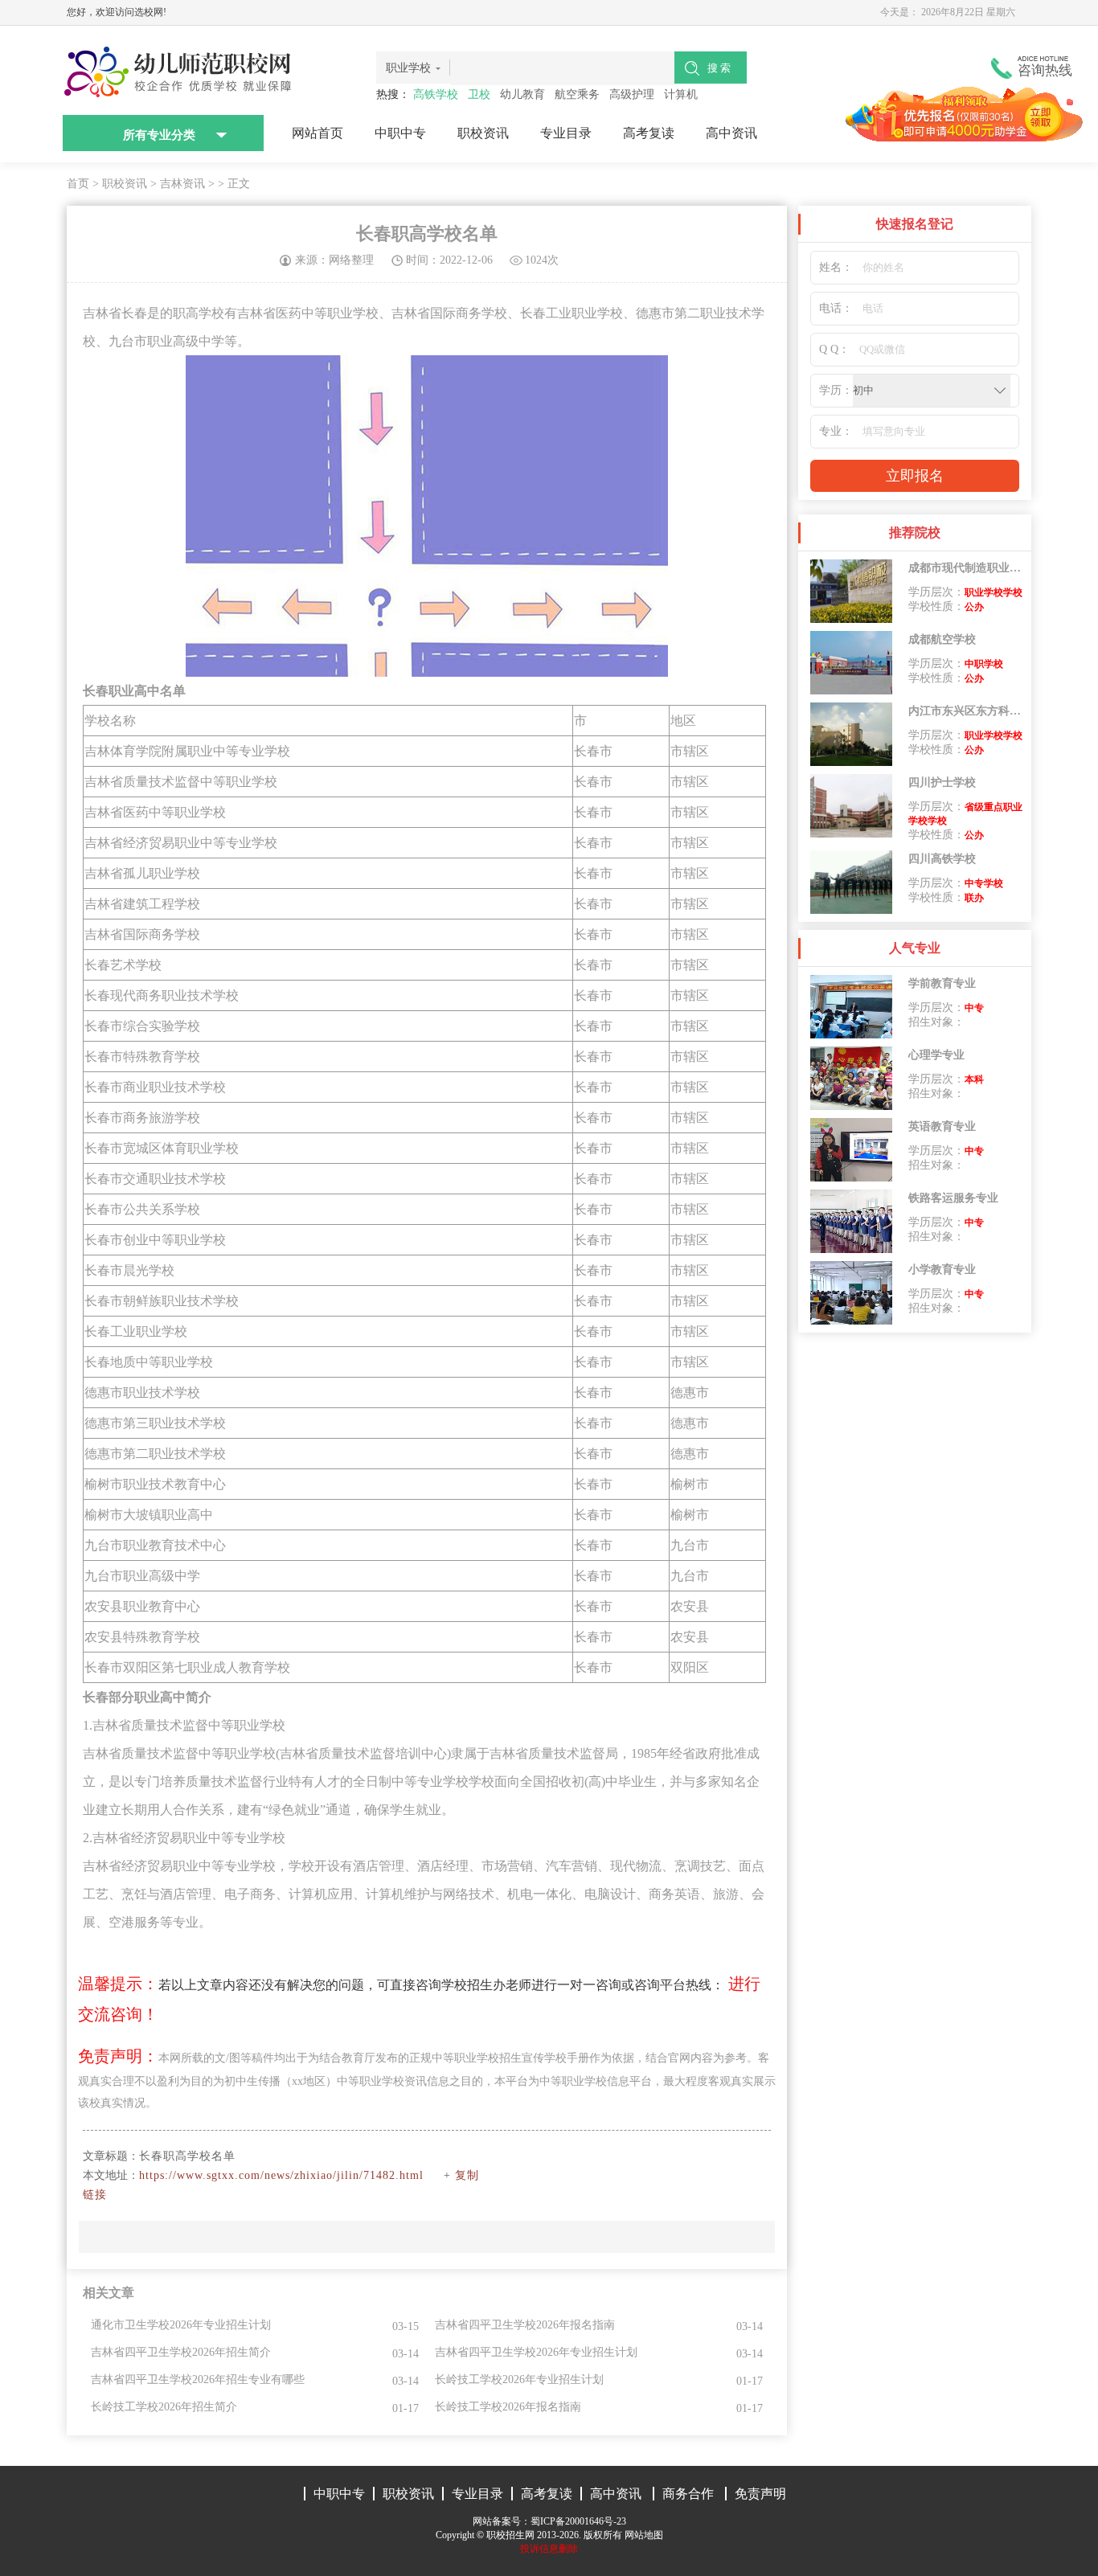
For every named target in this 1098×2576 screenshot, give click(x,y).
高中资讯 (731, 133)
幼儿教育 (522, 94)
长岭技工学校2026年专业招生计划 (519, 2379)
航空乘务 (577, 94)
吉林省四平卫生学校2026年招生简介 (181, 2352)
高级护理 (632, 94)
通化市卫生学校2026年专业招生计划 (181, 2325)
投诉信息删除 (549, 2549)
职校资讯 (483, 133)
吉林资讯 (182, 184)
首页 (78, 184)
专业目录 (566, 133)
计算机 (681, 94)
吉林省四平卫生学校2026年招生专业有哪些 (198, 2379)
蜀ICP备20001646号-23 (578, 2521)
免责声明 (760, 2494)
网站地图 (644, 2535)
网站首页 (318, 133)
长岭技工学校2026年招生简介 (164, 2407)
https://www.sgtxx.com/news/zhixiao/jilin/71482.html (281, 2175)
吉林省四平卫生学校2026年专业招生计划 (536, 2352)
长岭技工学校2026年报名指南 (508, 2407)
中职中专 (400, 133)
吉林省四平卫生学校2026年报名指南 (525, 2325)
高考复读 (649, 133)
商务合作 (688, 2494)
